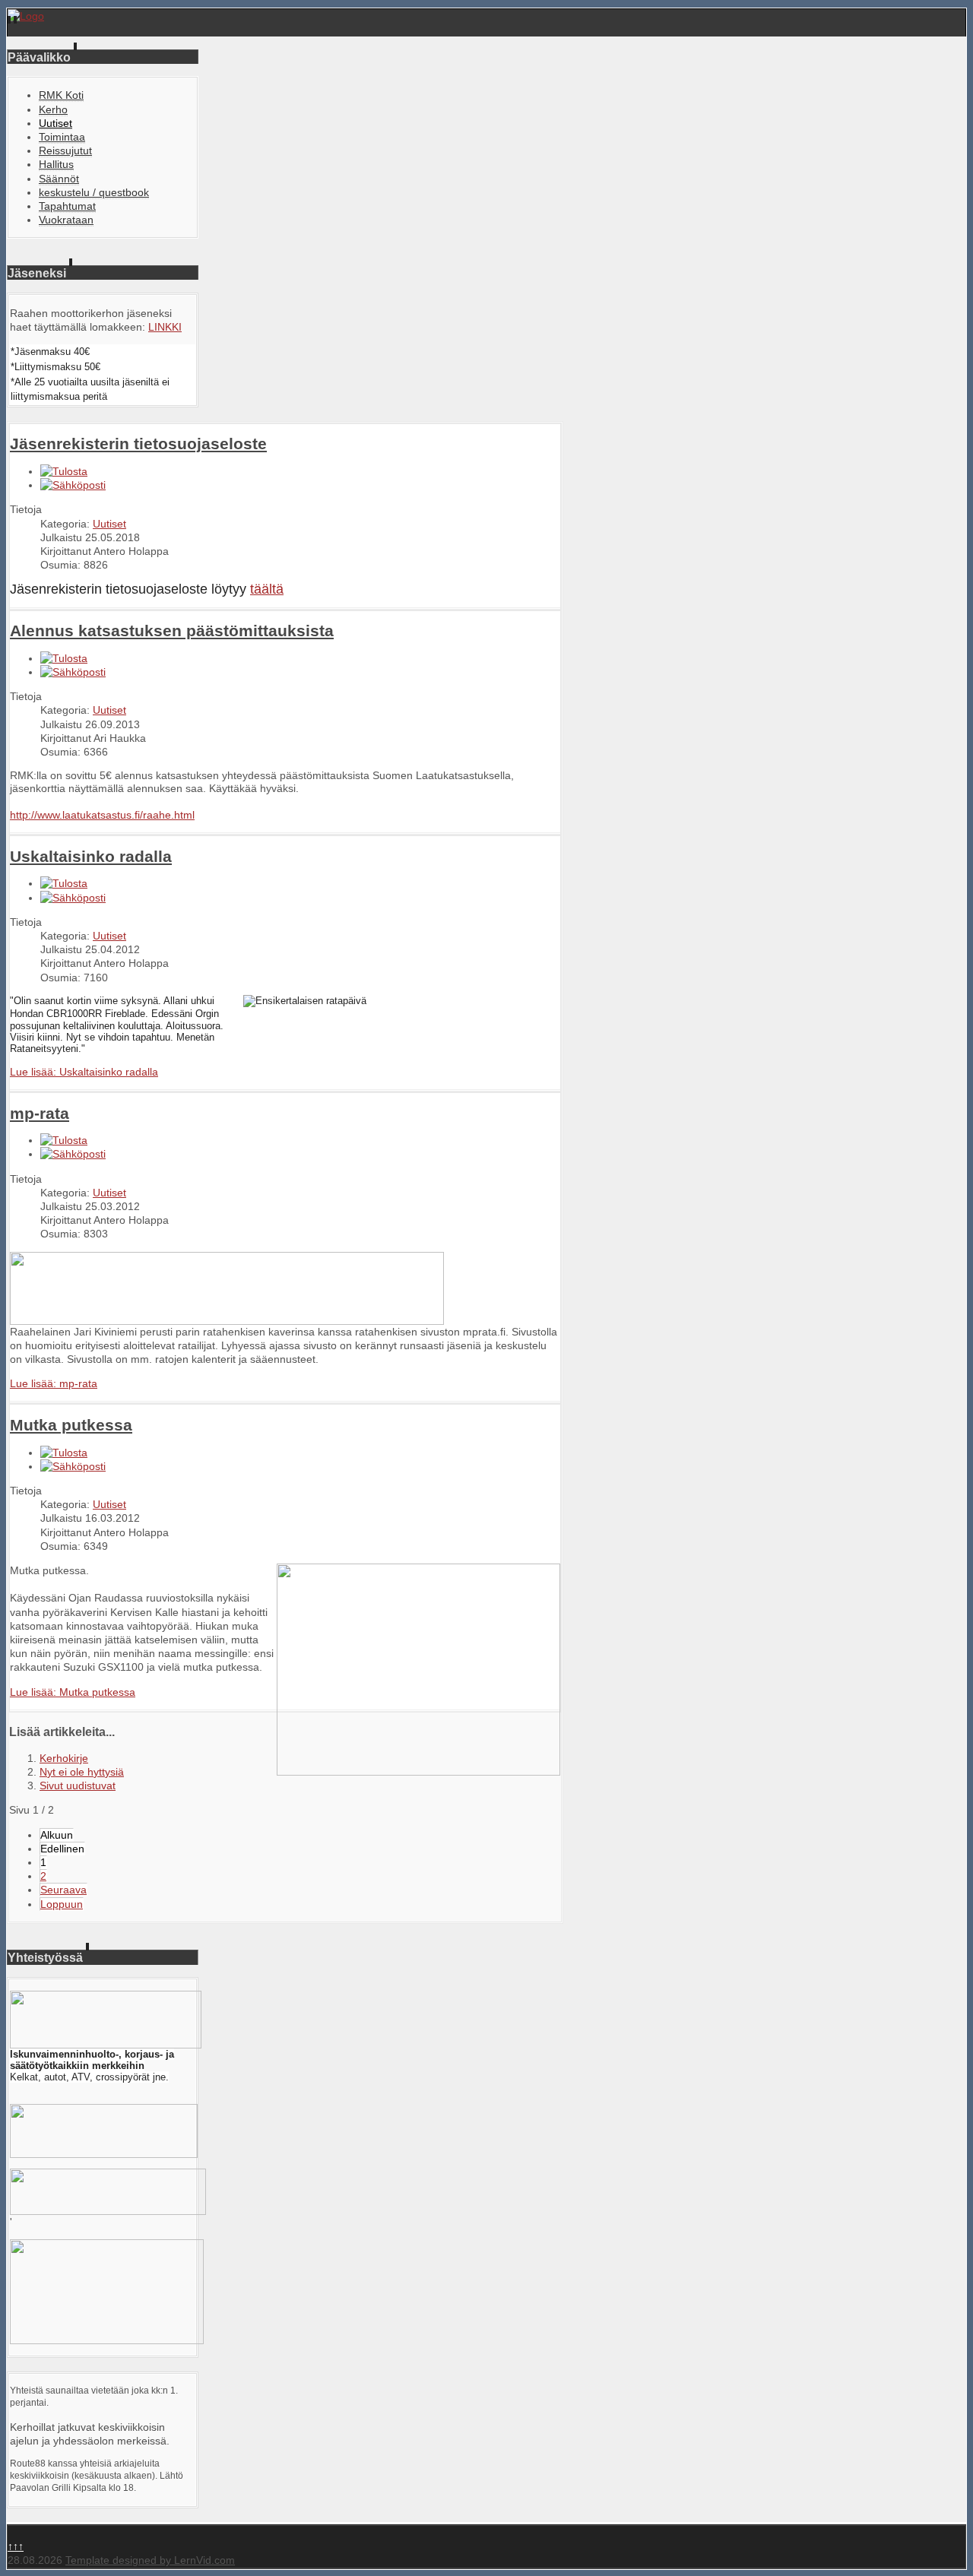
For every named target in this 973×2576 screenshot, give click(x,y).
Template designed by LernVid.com (150, 2560)
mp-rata (40, 1113)
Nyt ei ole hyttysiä (82, 1772)
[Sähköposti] (73, 485)
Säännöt (59, 179)
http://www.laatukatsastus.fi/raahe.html (102, 815)
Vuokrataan (66, 220)
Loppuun (62, 1904)
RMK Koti (61, 95)
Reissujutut (65, 151)
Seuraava (63, 1890)
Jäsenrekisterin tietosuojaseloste (138, 444)
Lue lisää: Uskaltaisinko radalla (84, 1072)
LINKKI (165, 327)
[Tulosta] (64, 471)
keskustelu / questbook (94, 192)
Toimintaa (62, 137)
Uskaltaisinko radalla (91, 856)
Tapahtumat (67, 206)
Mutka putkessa (71, 1425)
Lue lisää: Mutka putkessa (73, 1692)
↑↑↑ (16, 2546)
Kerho (53, 109)
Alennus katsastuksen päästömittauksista (172, 631)
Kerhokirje (64, 1758)
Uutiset (55, 123)
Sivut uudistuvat (78, 1785)
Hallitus (56, 164)
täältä (267, 589)
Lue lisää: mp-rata (54, 1383)
